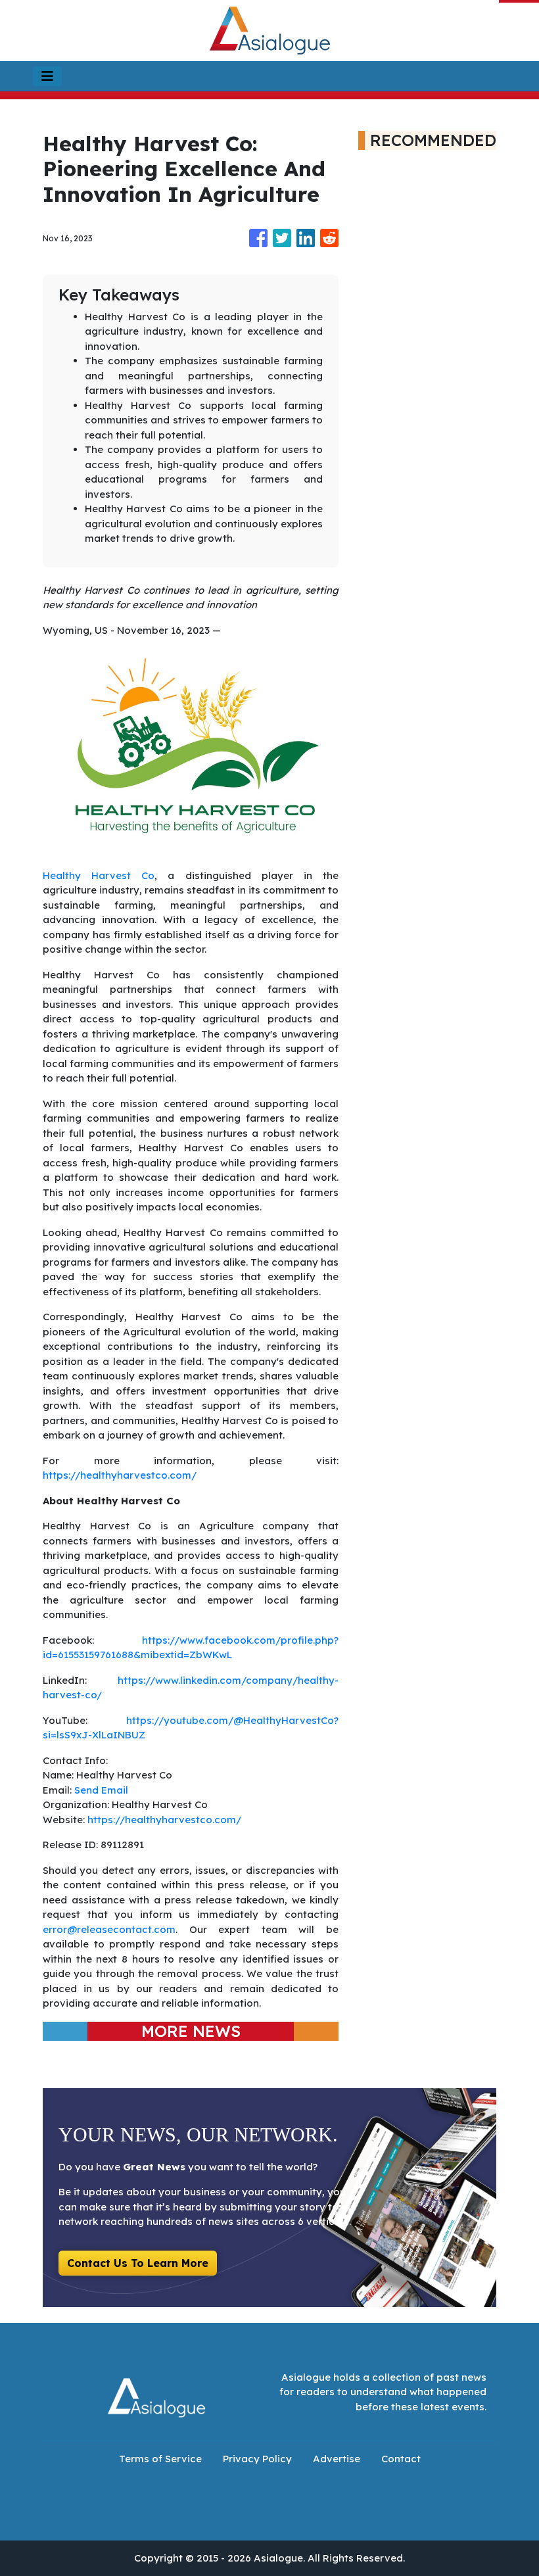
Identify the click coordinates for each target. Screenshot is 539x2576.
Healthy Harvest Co (99, 875)
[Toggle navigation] (47, 76)
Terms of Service (160, 2459)
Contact (401, 2459)
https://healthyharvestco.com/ (120, 1475)
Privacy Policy (257, 2459)
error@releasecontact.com (109, 1929)
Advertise (337, 2459)
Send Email (101, 1790)
